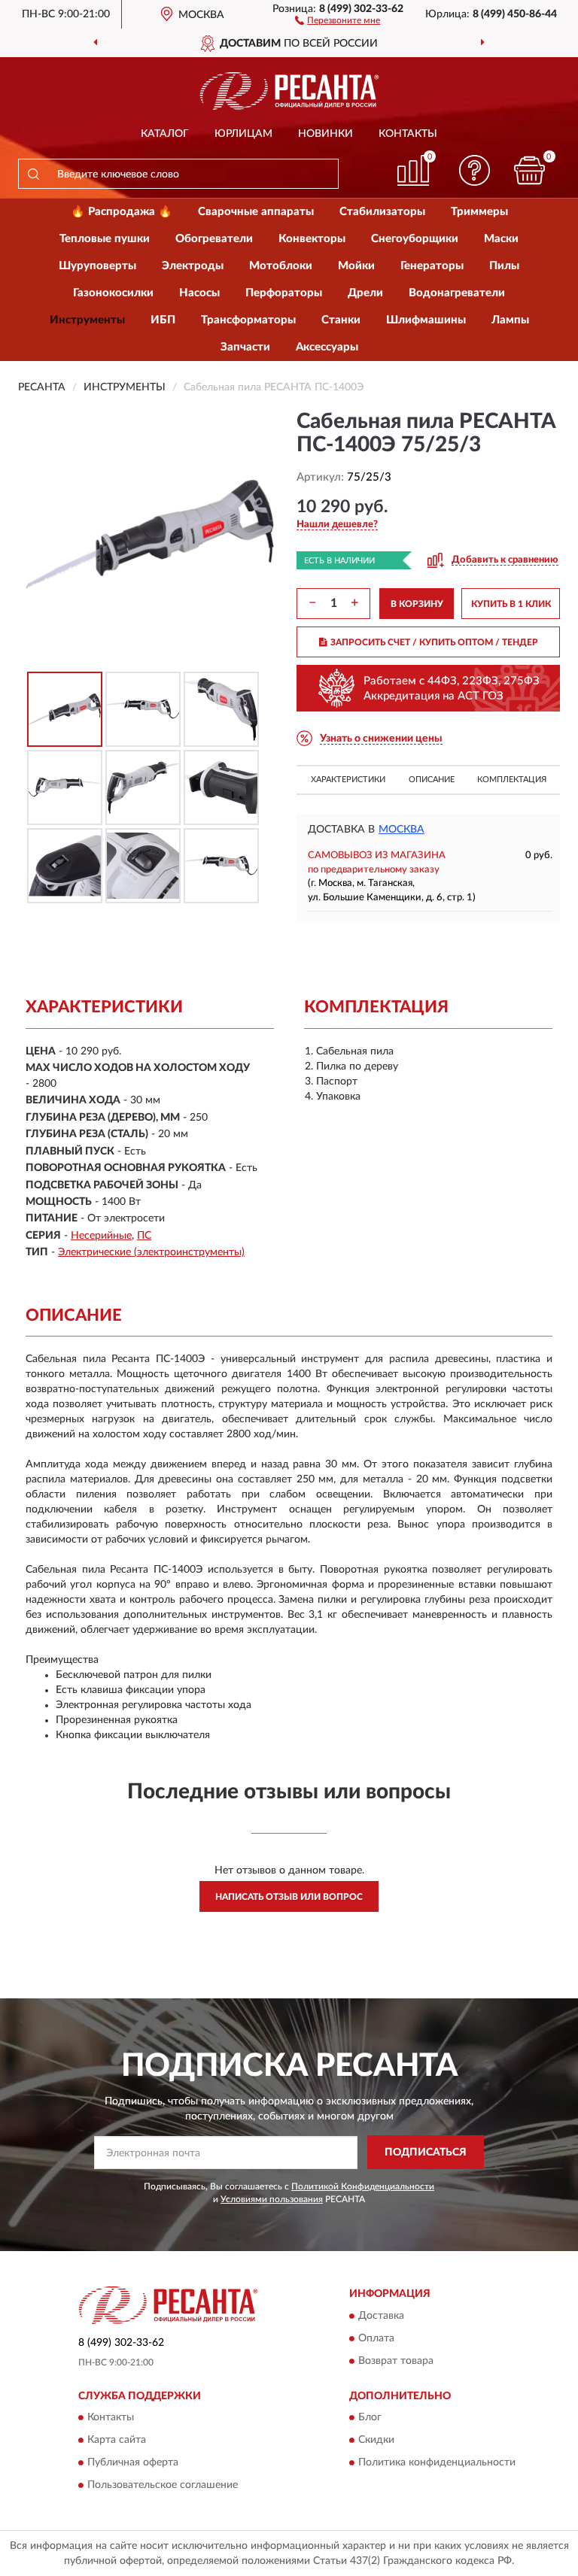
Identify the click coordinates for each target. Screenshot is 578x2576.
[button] (338, 20)
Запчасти (245, 347)
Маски (501, 239)
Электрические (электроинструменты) (151, 1252)
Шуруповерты (97, 266)
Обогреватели (214, 239)
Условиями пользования (272, 2199)
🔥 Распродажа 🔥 (122, 212)
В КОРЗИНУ (417, 604)
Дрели (365, 293)
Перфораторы (284, 293)
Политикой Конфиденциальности (363, 2186)
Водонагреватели (457, 293)
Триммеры (479, 212)
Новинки (326, 134)
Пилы (504, 266)
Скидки (376, 2441)
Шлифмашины (426, 320)
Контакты (408, 134)
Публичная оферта (133, 2463)
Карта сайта (117, 2441)
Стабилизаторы (382, 212)
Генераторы (432, 266)
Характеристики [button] (348, 780)
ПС (144, 1236)
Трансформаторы (248, 320)
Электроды (193, 266)
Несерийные (101, 1236)
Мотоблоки (281, 266)
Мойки (356, 266)
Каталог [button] (165, 134)
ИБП (163, 320)
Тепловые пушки (105, 239)
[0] (530, 170)
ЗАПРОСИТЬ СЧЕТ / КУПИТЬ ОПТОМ (434, 642)
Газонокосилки (113, 293)
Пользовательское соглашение (163, 2486)
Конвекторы (312, 239)
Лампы (510, 320)
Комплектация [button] (512, 780)
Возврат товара (396, 2361)
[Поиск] (33, 174)
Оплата (376, 2338)
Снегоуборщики (415, 239)
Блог (370, 2418)
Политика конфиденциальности (437, 2463)
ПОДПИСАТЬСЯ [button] (426, 2153)
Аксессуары (327, 347)
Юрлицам (243, 134)
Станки (341, 320)
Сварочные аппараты (256, 212)
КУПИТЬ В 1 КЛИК (511, 604)
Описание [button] (432, 780)
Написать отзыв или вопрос (289, 1897)
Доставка (381, 2316)
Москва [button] (402, 830)
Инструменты (87, 320)
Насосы (199, 293)
